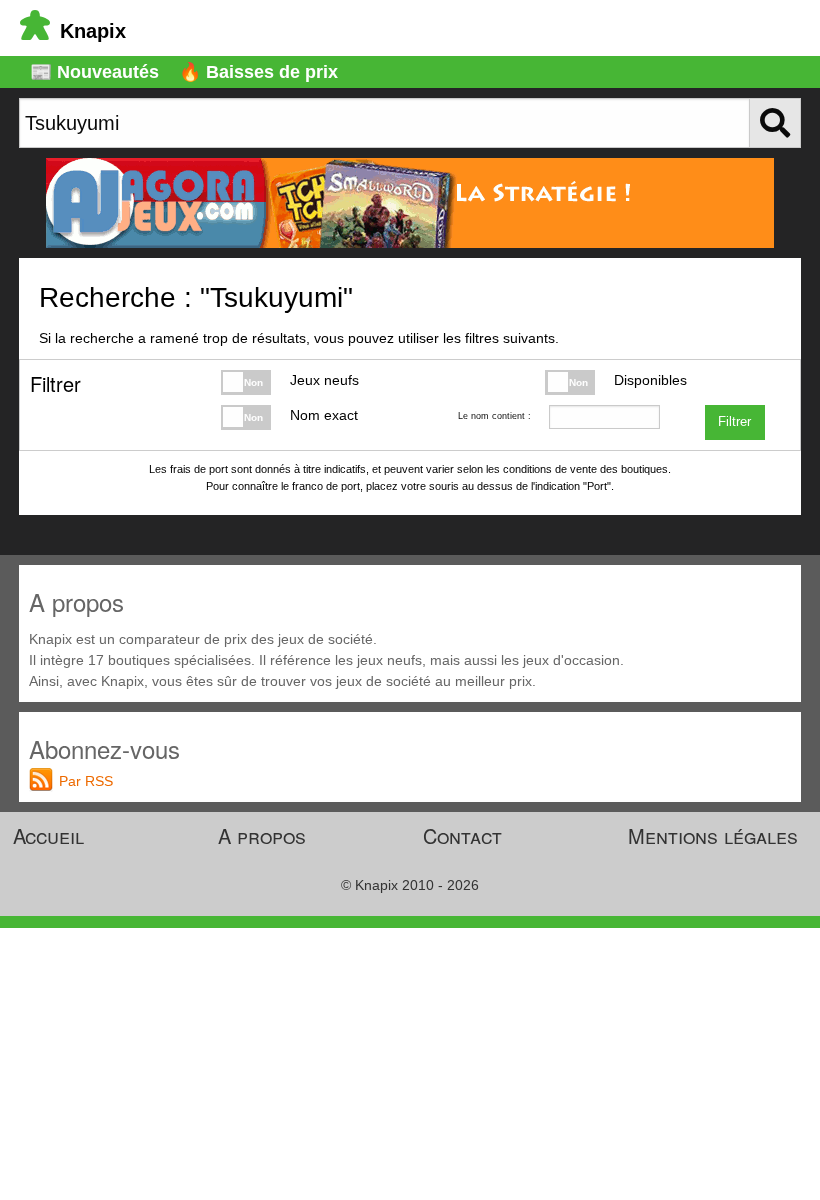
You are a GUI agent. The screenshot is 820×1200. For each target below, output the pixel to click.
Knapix (93, 31)
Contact (462, 835)
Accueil (48, 835)
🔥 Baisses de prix (258, 72)
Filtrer (734, 422)
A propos (262, 835)
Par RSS (86, 781)
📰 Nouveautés (94, 72)
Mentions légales (713, 835)
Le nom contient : (494, 416)
